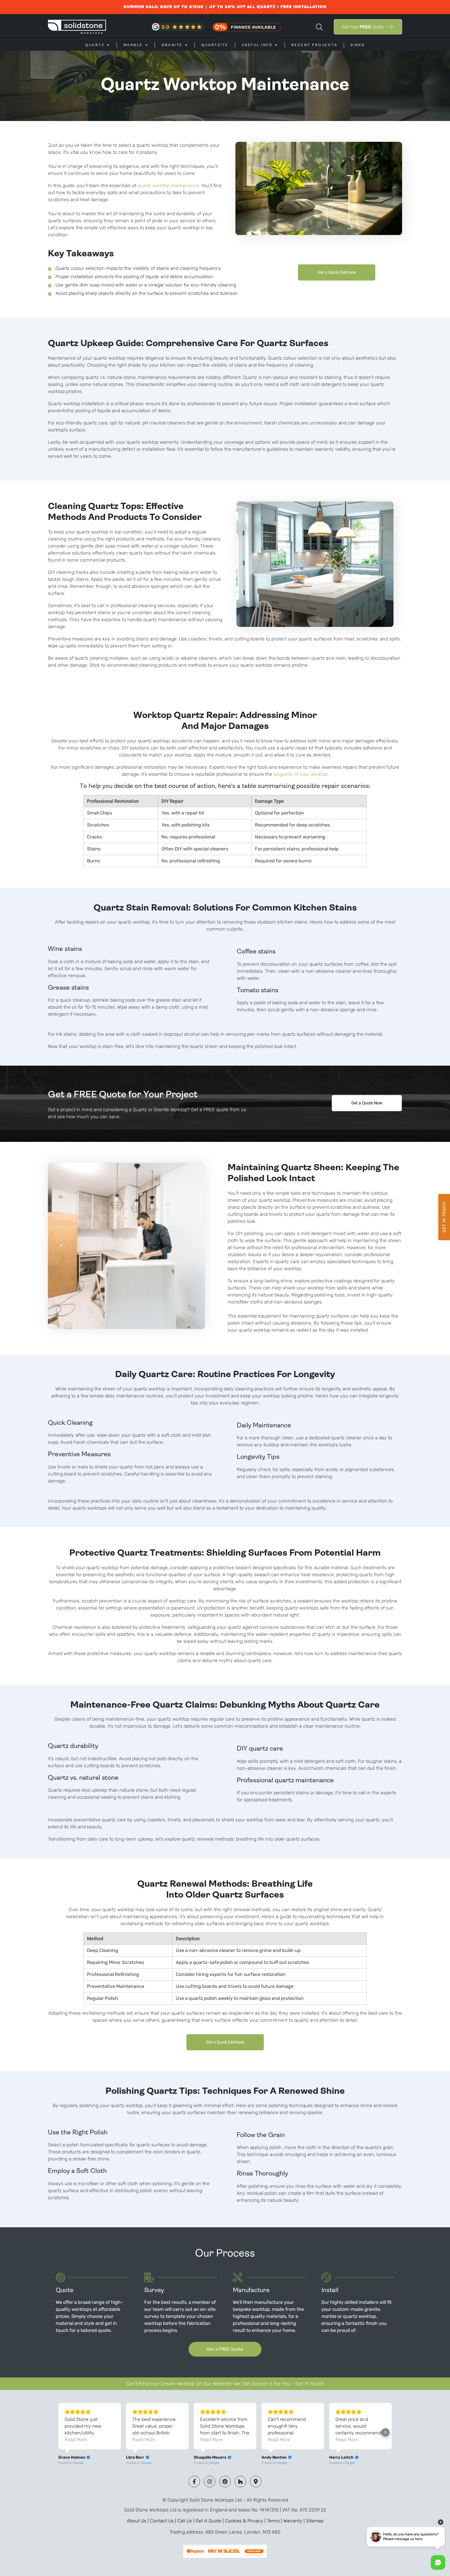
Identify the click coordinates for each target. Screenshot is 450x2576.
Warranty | (295, 2521)
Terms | (275, 2521)
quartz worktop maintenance (168, 186)
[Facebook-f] (194, 2482)
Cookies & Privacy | (246, 2521)
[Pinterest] (225, 2482)
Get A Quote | (210, 2521)
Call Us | (186, 2521)
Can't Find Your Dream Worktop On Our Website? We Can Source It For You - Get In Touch (225, 2384)
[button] (385, 2432)
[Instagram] (210, 2482)
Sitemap (315, 2521)
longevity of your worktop (301, 774)
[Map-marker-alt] (256, 2482)
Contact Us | (164, 2521)
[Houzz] (240, 2482)
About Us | (138, 2521)
